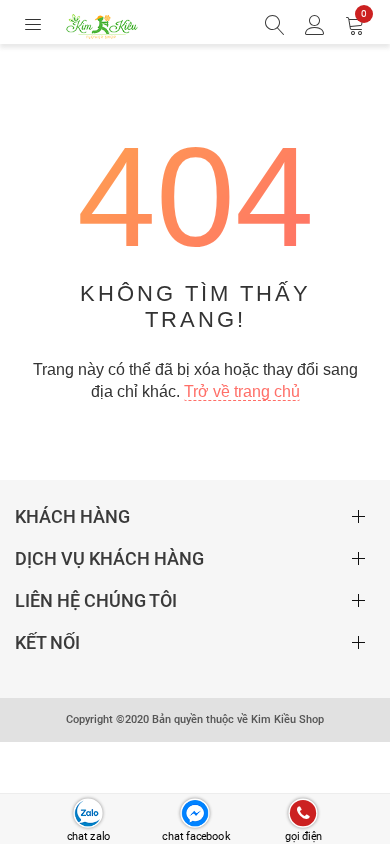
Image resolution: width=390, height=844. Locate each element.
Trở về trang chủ (242, 391)
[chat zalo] (87, 813)
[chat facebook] (194, 813)
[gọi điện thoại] (302, 813)
